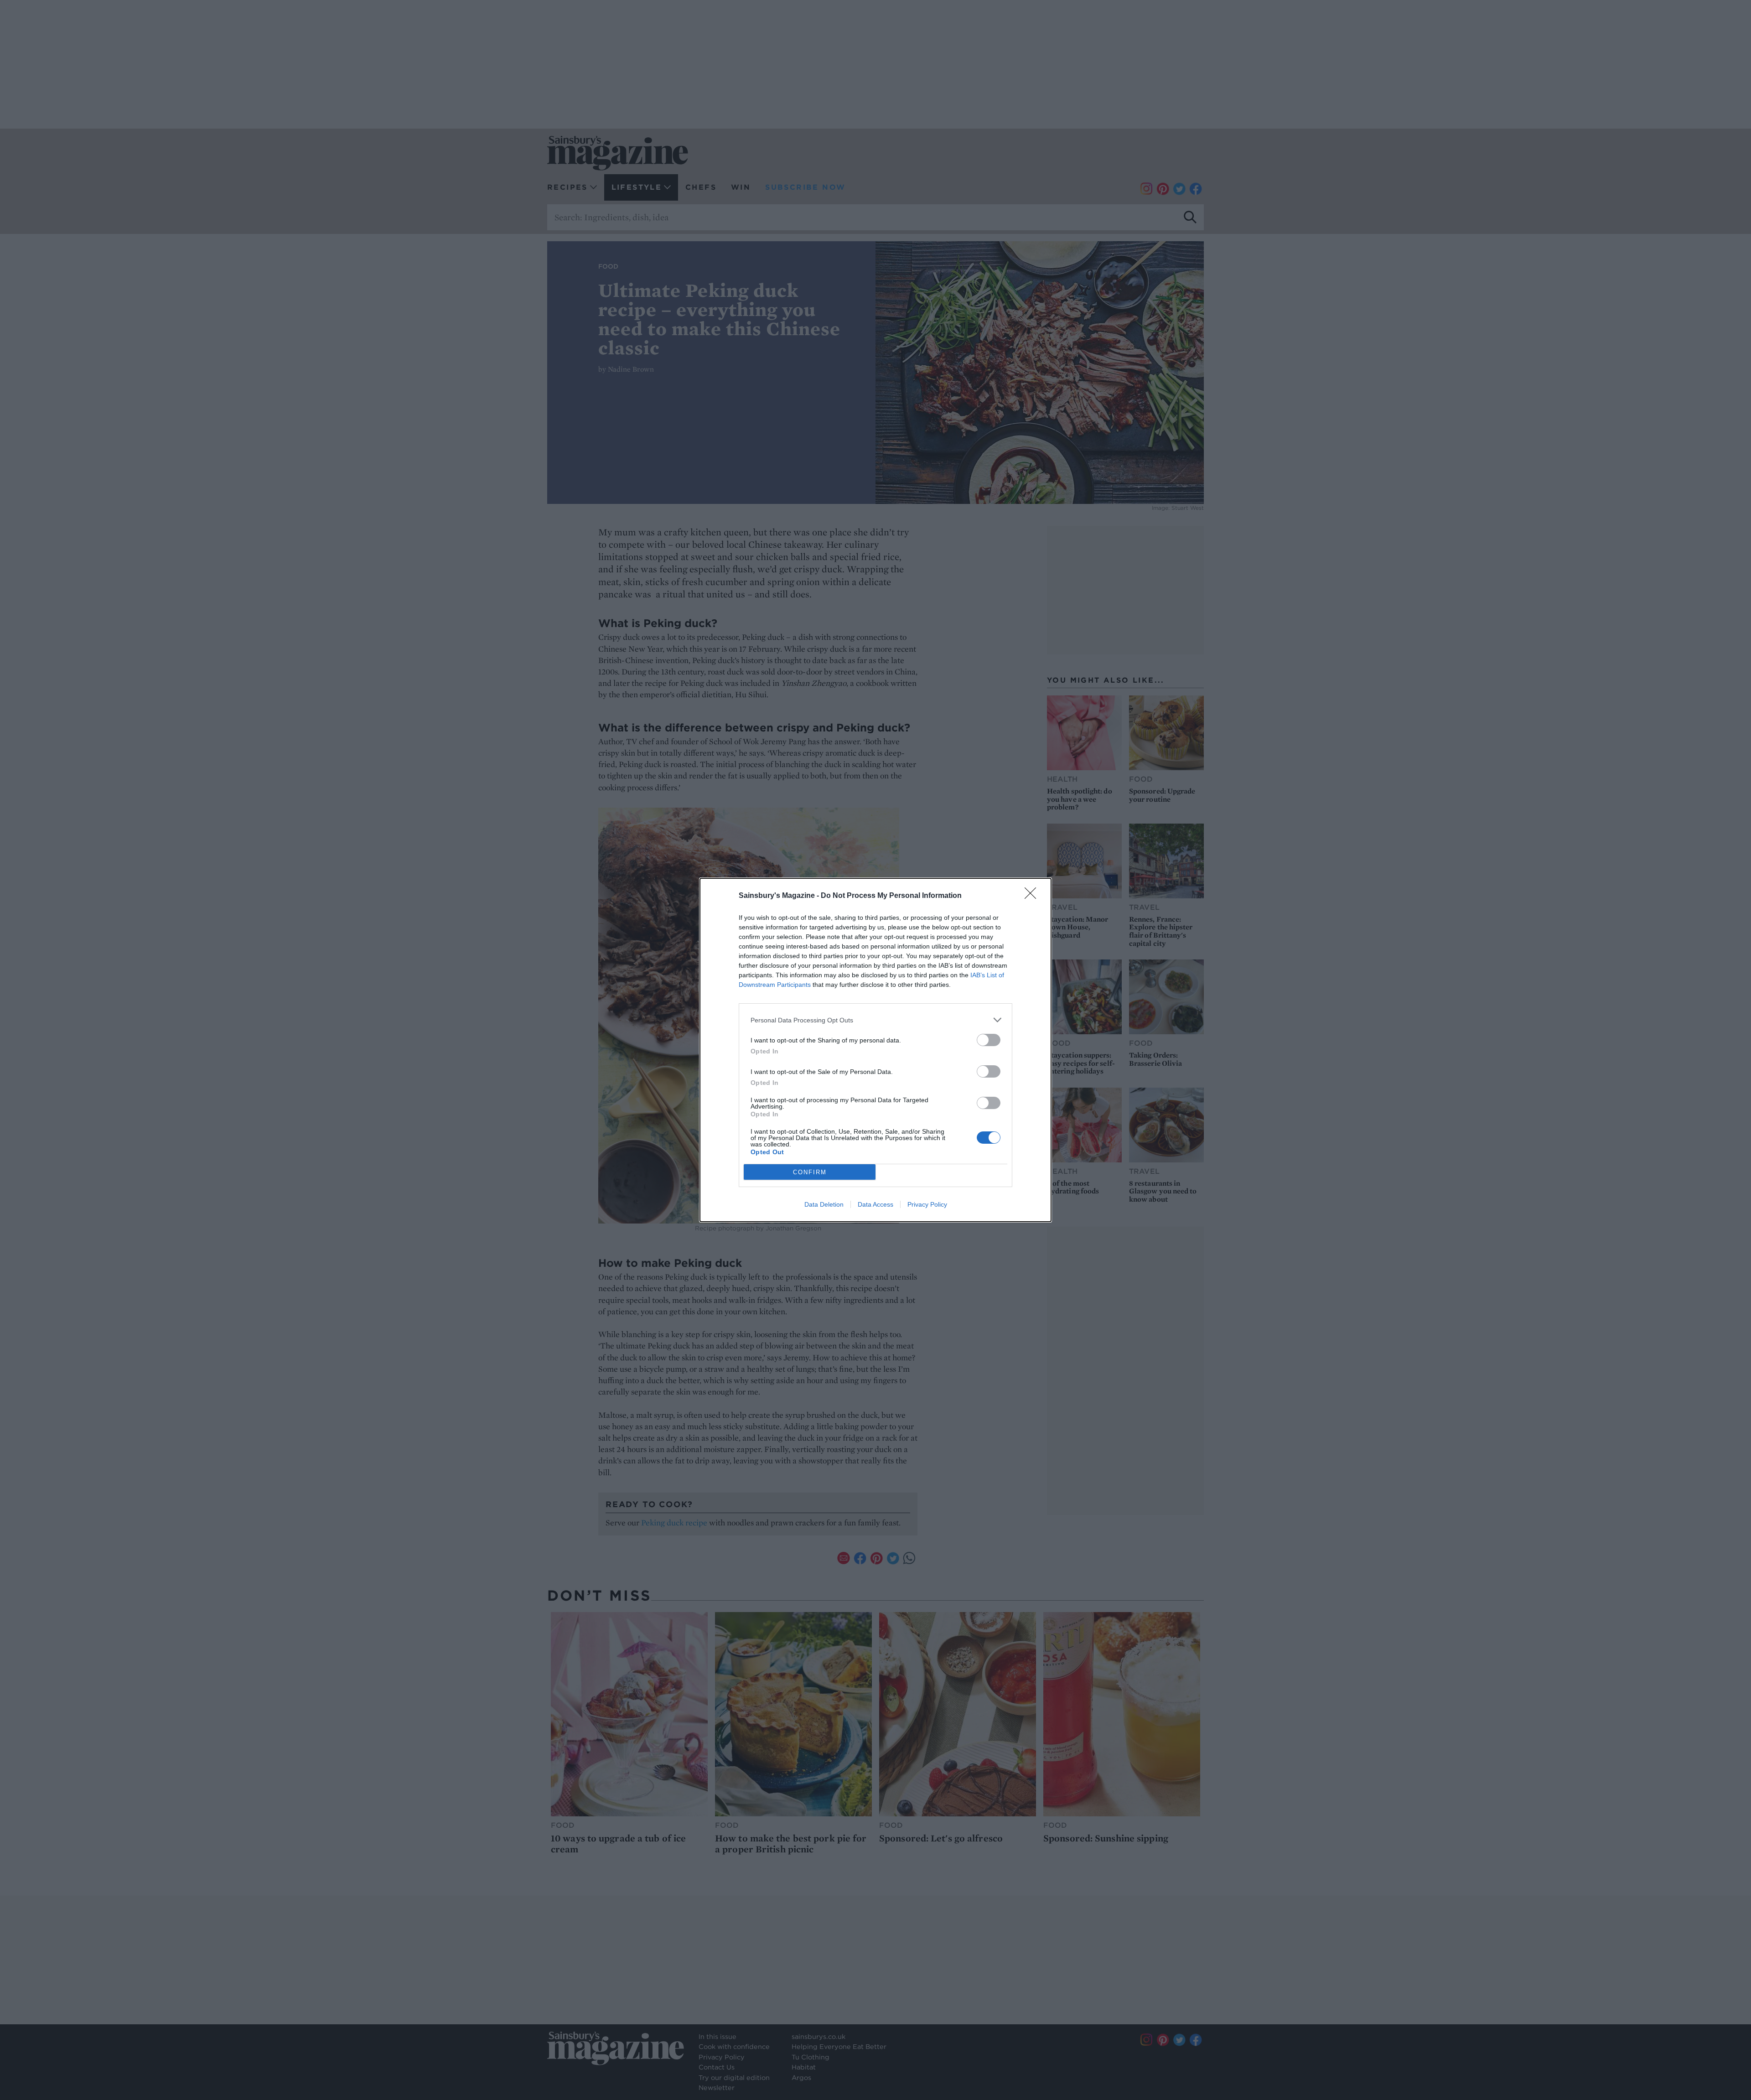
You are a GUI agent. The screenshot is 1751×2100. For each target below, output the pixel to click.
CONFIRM (810, 1172)
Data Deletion (824, 1204)
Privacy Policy (927, 1204)
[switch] (989, 1040)
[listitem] (875, 1020)
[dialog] (875, 1050)
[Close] (1033, 896)
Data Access (875, 1204)
